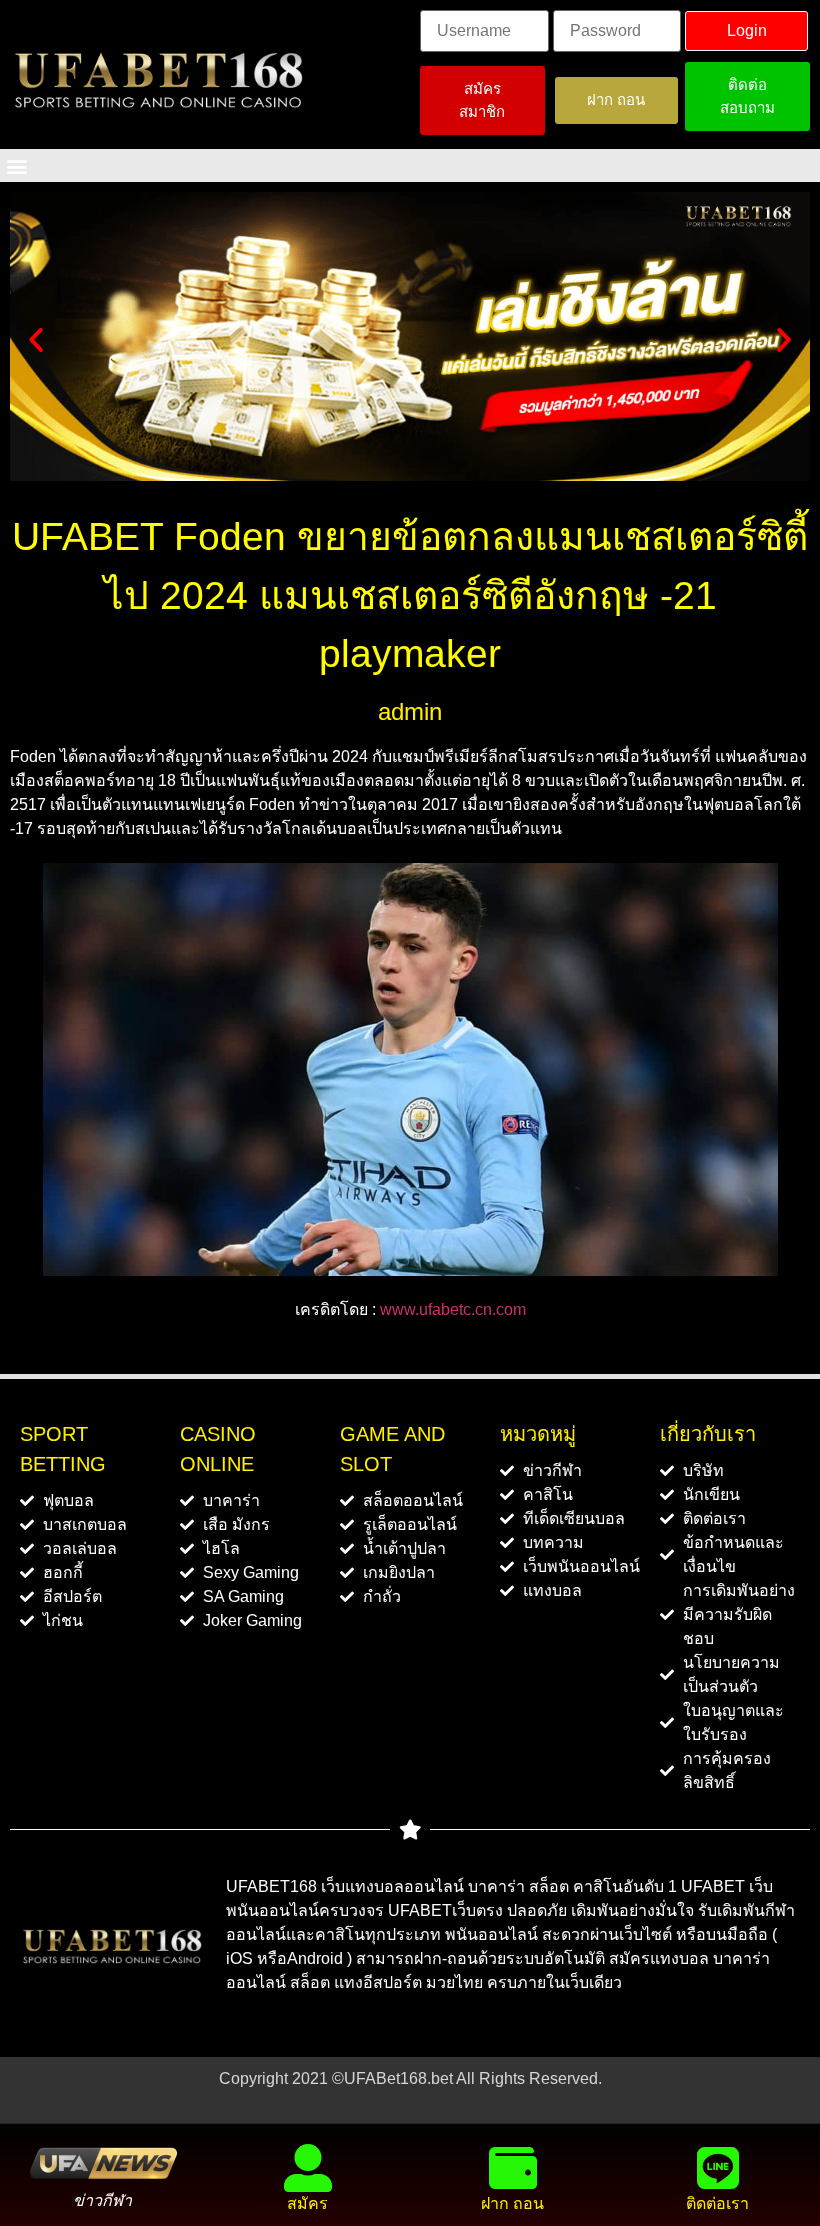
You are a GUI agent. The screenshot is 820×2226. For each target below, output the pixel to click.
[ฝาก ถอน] (513, 2168)
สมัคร (307, 2203)
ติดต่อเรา (717, 2203)
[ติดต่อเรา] (718, 2168)
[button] (16, 165)
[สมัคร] (308, 2168)
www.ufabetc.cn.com (453, 1309)
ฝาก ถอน (512, 2203)
